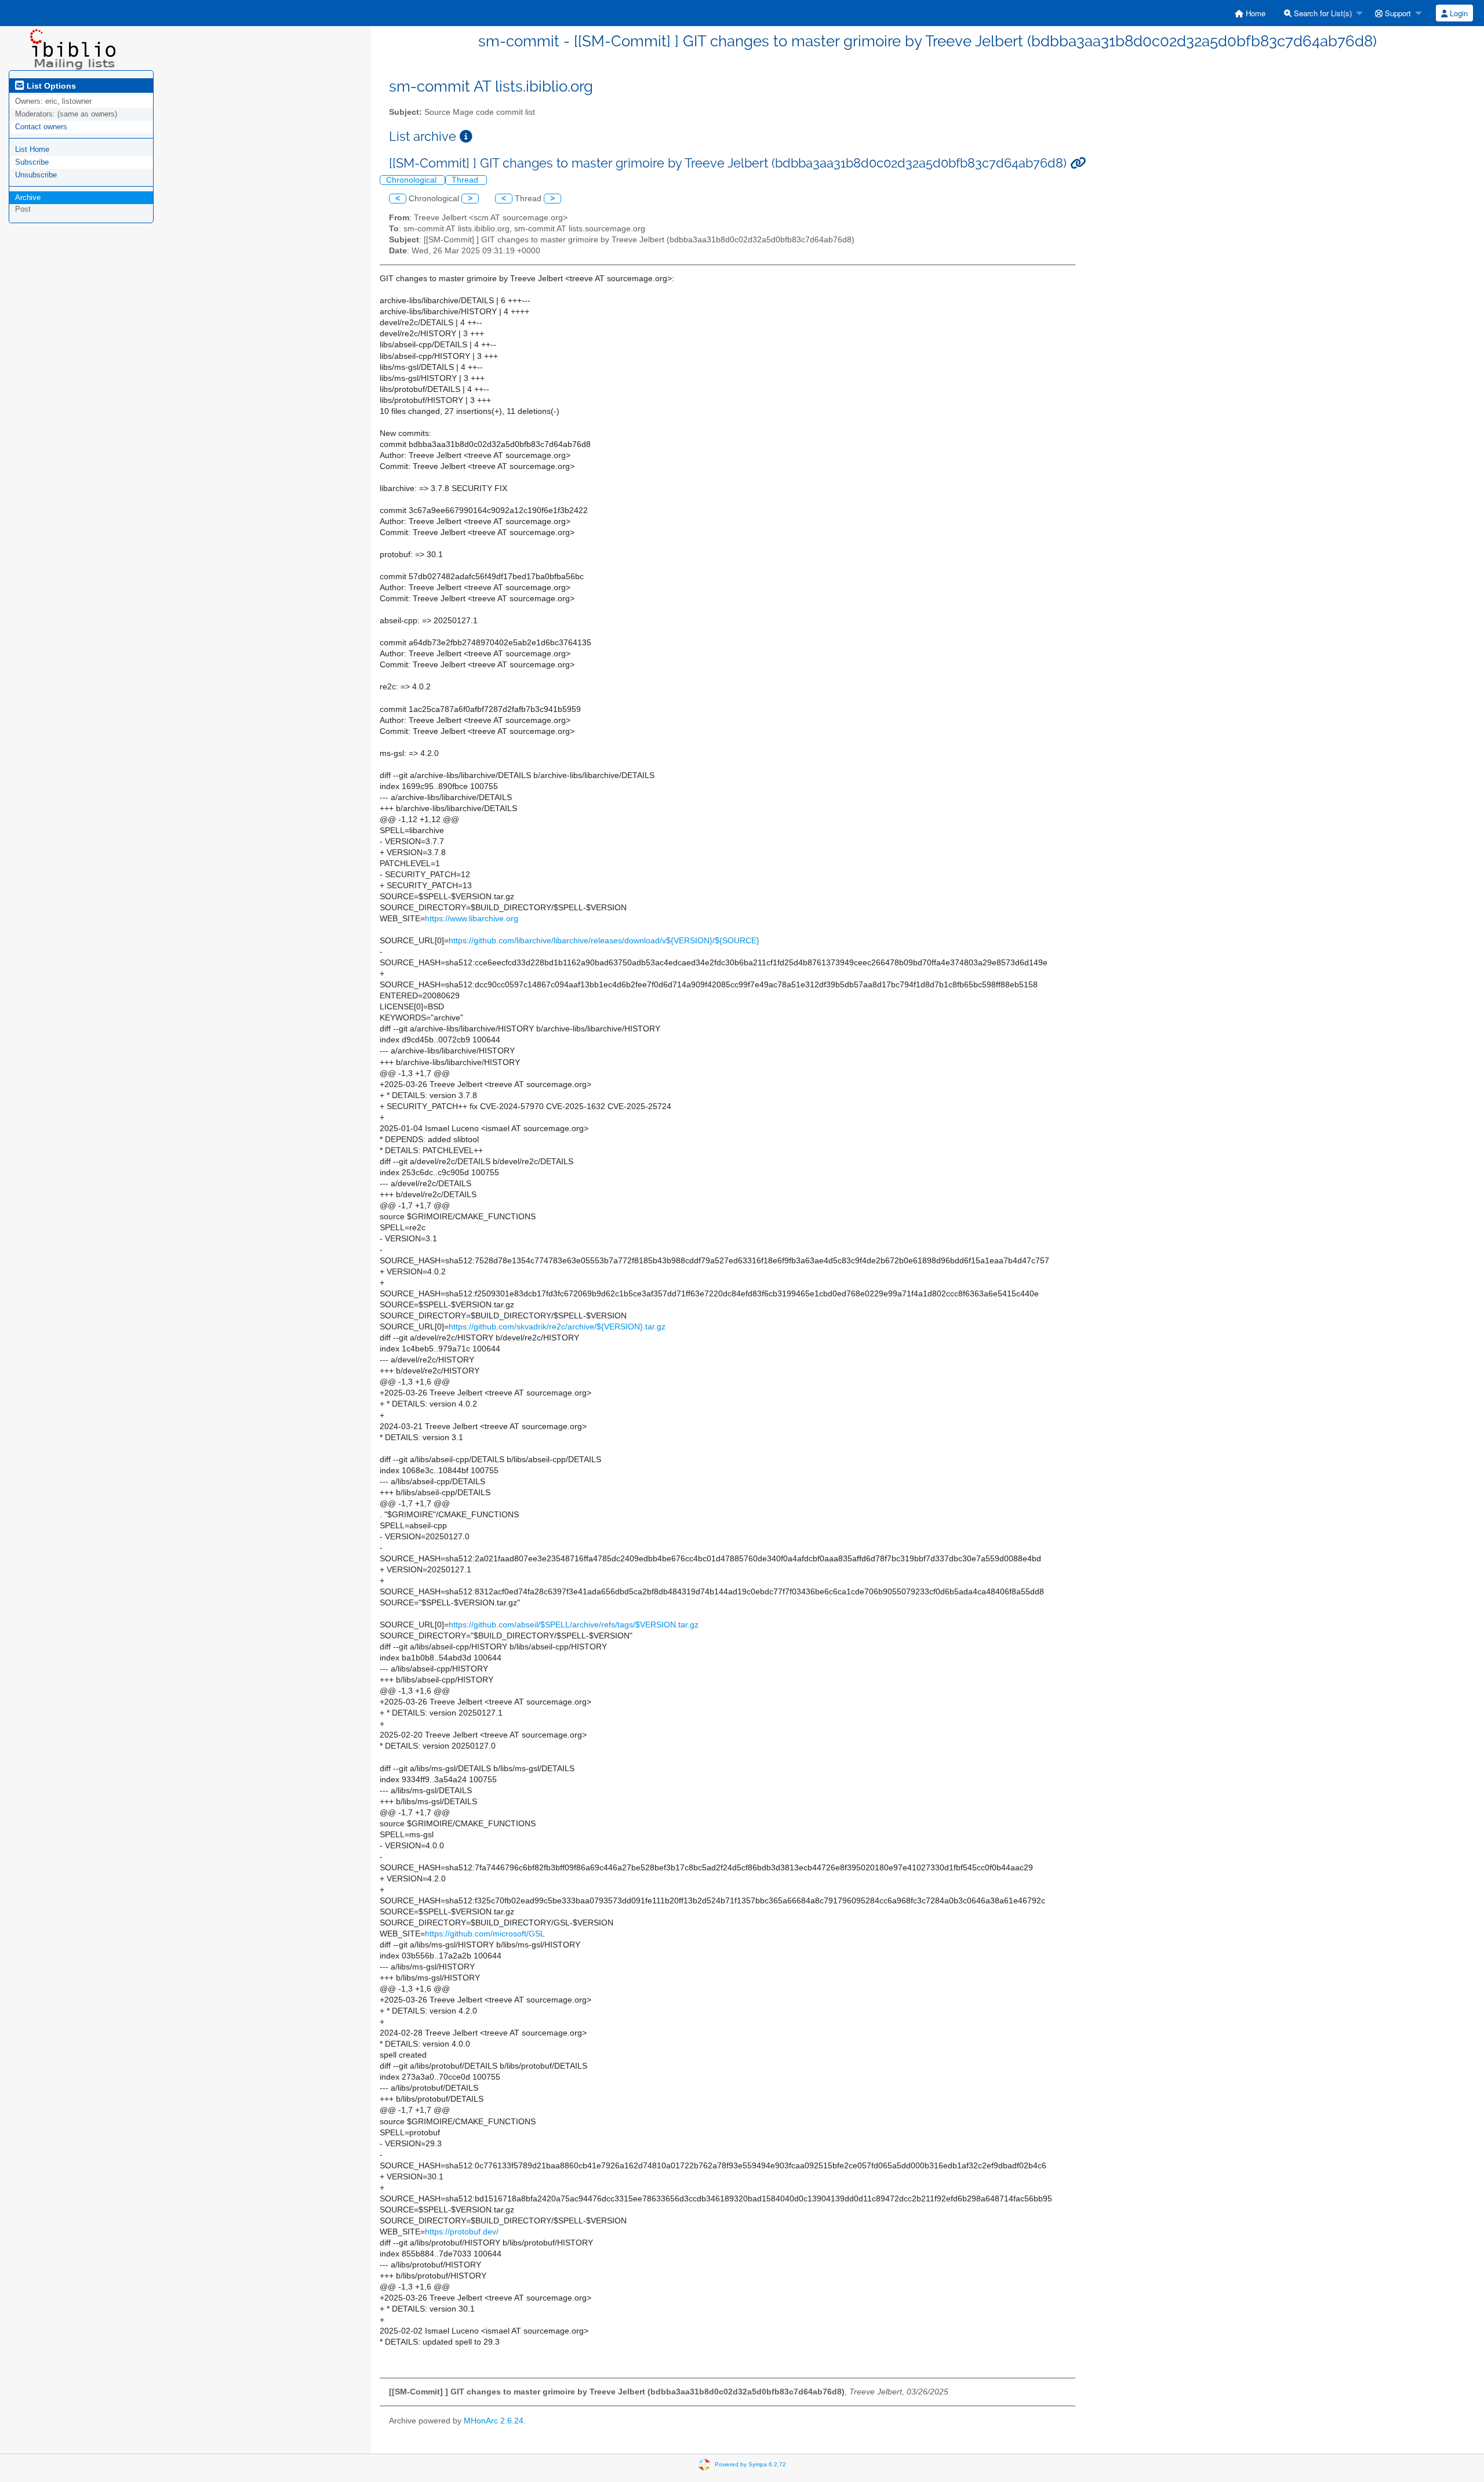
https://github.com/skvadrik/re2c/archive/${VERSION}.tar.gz (557, 1327)
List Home (32, 149)
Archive (28, 197)
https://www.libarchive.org (472, 919)
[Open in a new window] (466, 137)
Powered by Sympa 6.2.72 (750, 2464)
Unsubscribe (36, 175)
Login (1458, 13)
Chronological (412, 180)
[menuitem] (1250, 13)
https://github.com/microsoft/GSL (485, 1934)
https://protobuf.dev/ (462, 2232)
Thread (466, 180)
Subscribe (32, 162)
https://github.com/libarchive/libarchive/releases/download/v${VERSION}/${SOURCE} (604, 941)
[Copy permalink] (1078, 163)
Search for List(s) (1322, 13)
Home (1254, 13)
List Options (50, 86)
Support (1397, 13)
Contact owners (41, 127)
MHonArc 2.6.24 (494, 2421)
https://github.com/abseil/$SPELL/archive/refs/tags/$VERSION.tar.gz (574, 1625)
